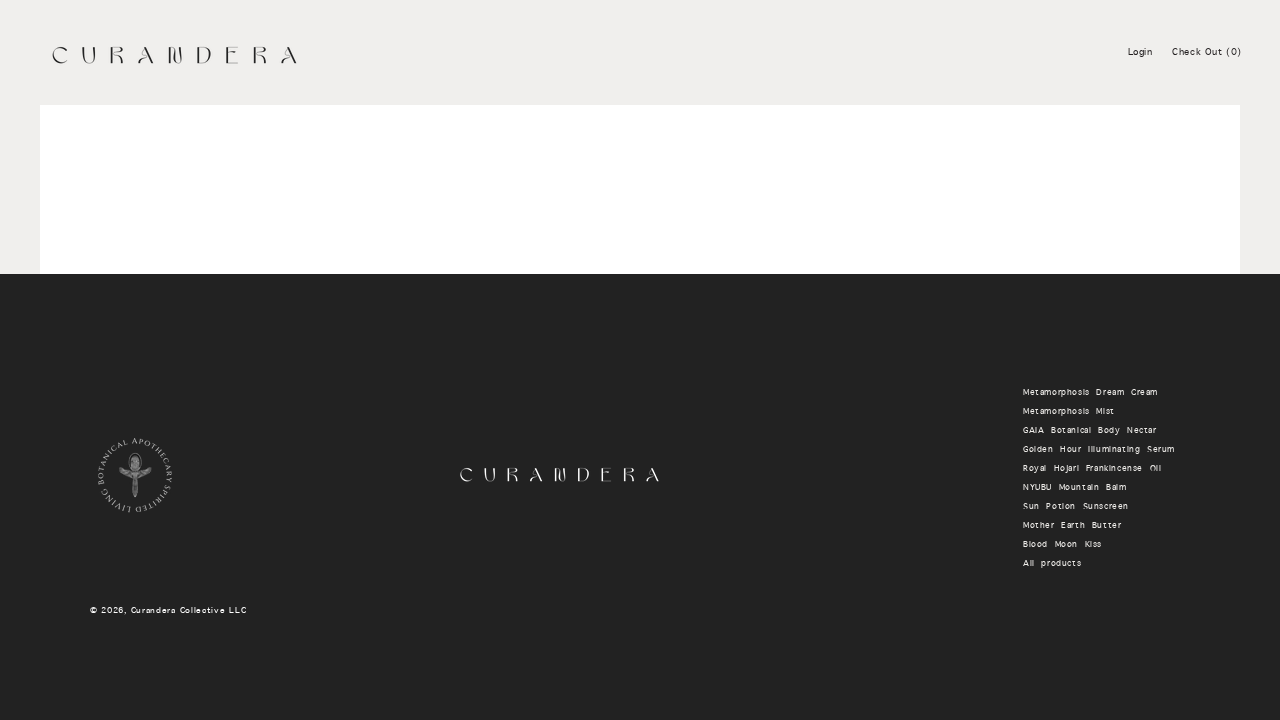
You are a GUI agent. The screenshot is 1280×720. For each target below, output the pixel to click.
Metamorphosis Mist (1069, 412)
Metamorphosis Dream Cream (1090, 393)
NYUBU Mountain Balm (1074, 488)
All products (1052, 564)
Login (1140, 52)
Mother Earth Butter (1072, 526)
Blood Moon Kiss (1062, 545)
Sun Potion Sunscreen (1076, 507)
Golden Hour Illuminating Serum (1099, 450)
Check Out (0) (1207, 52)
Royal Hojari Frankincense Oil (1092, 469)
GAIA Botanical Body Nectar (1090, 431)
